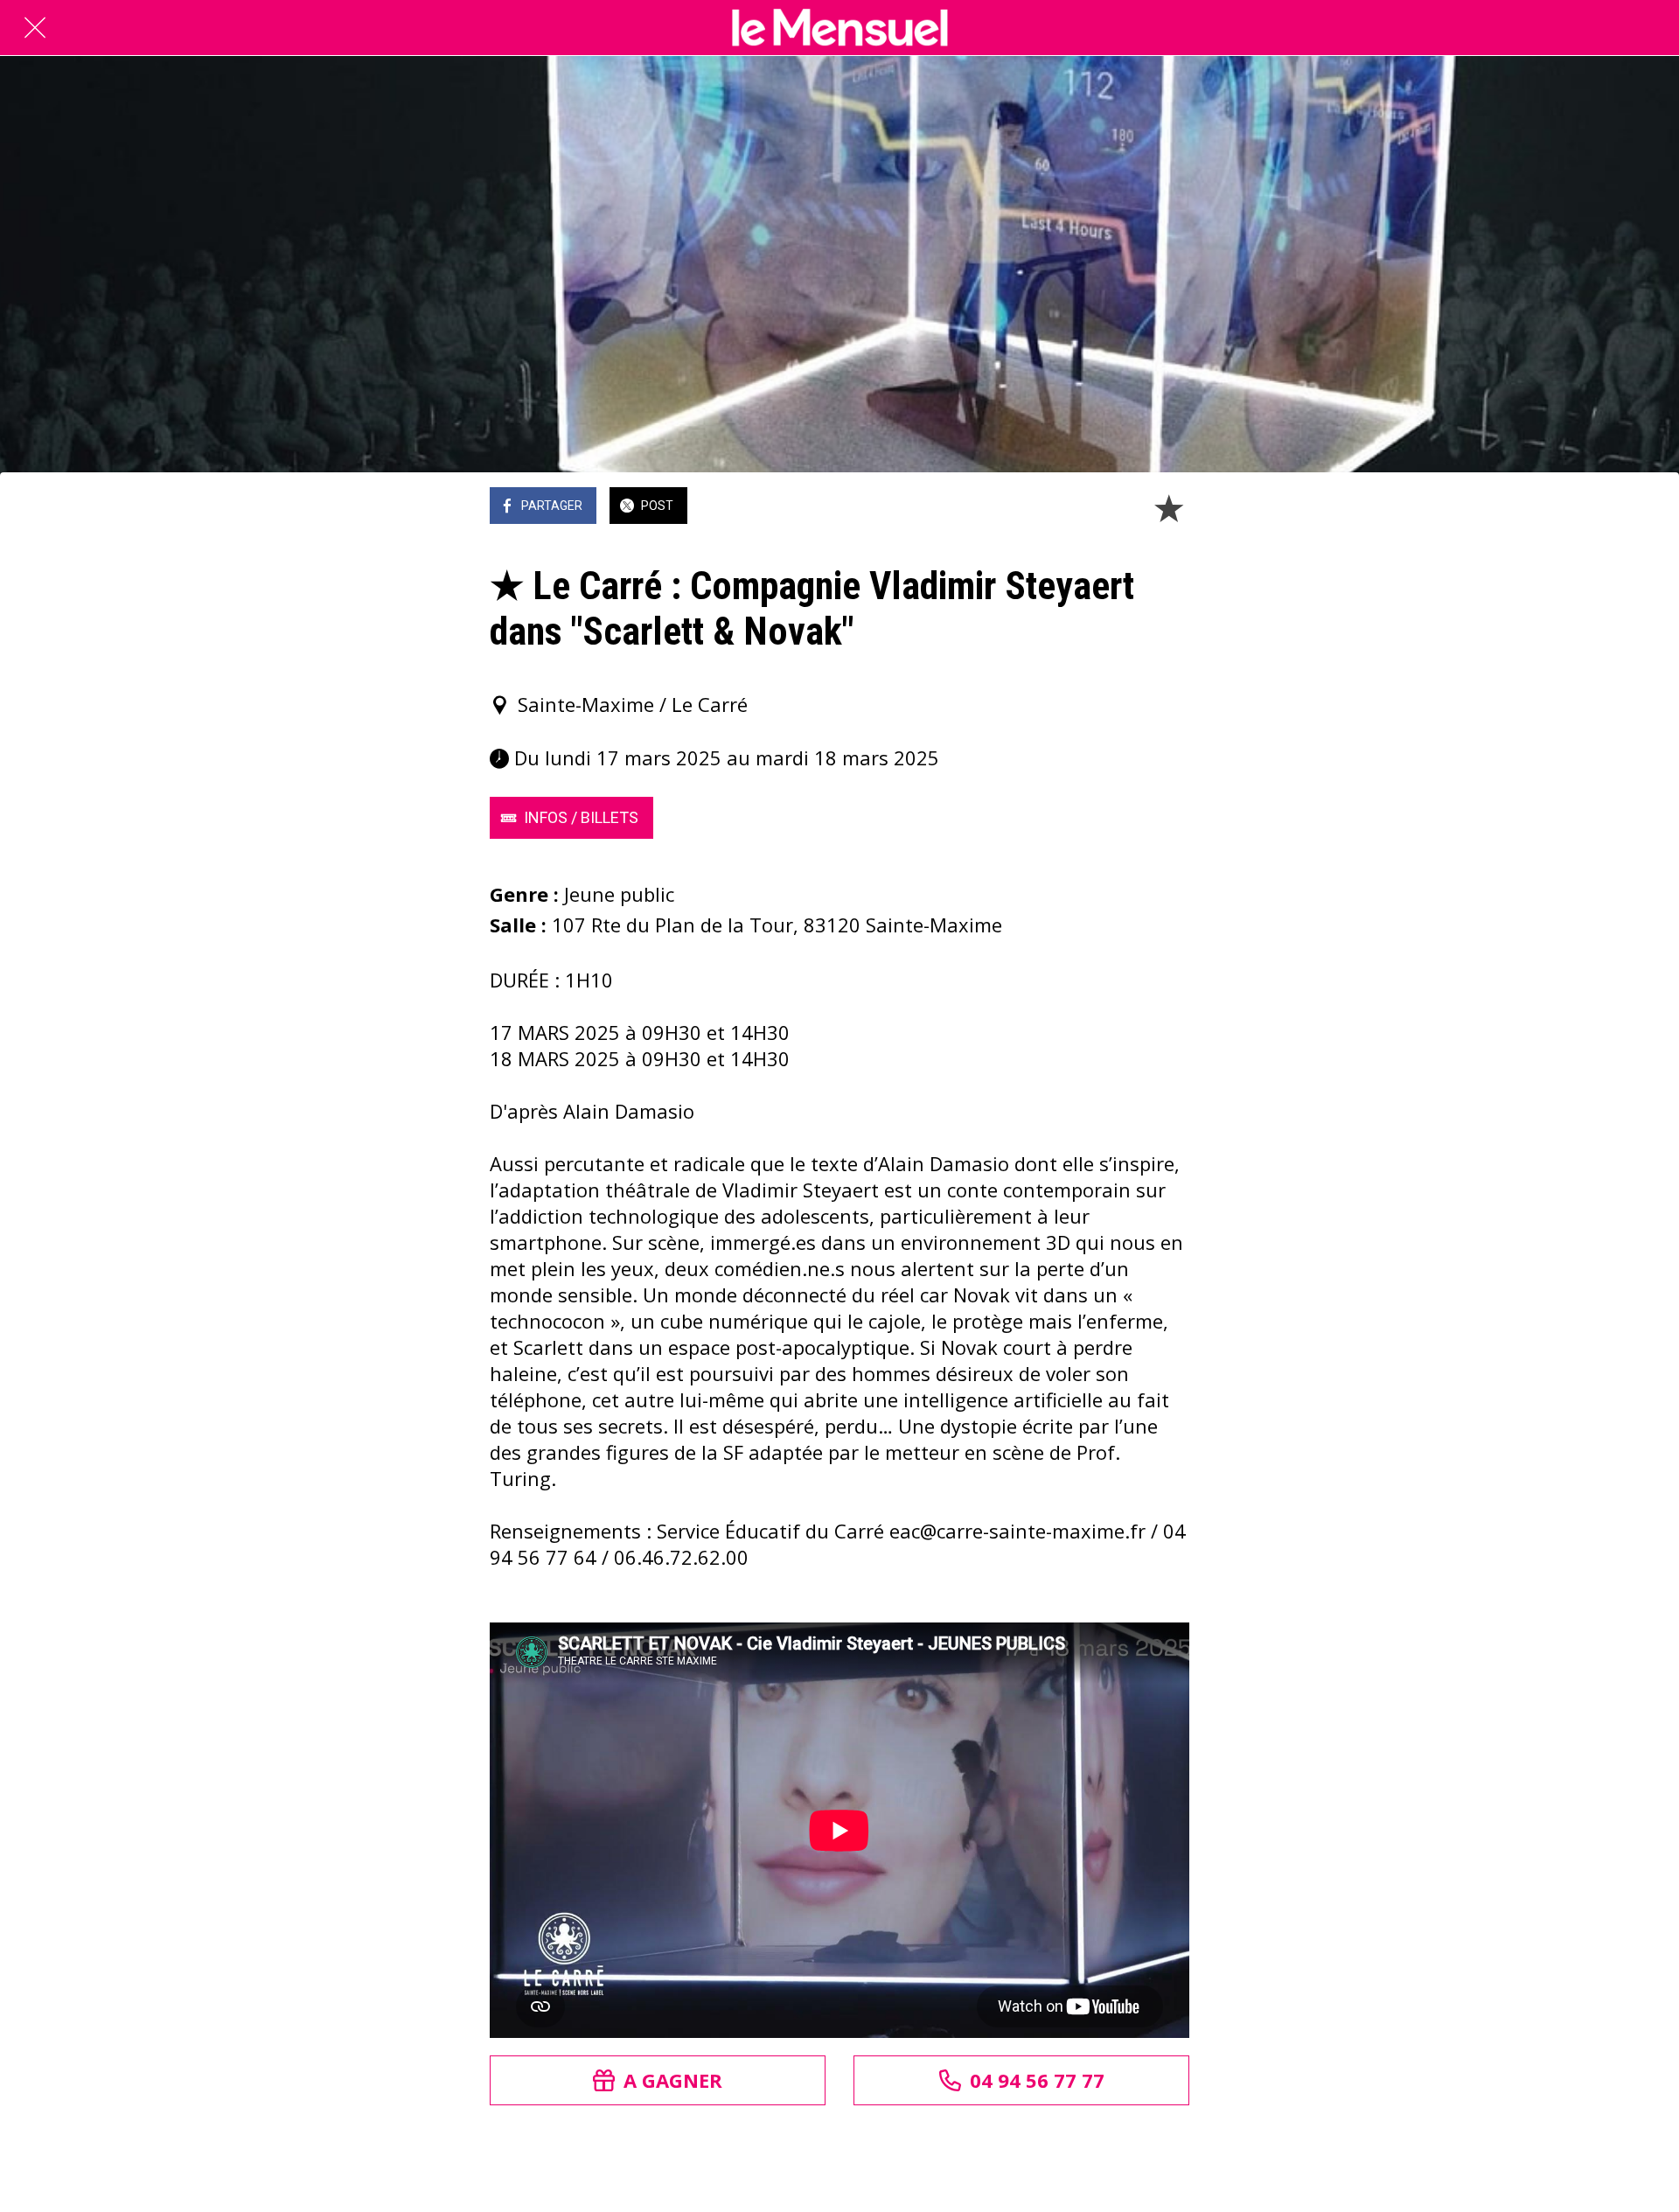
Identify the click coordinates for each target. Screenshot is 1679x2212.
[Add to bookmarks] (1168, 507)
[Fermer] (35, 28)
